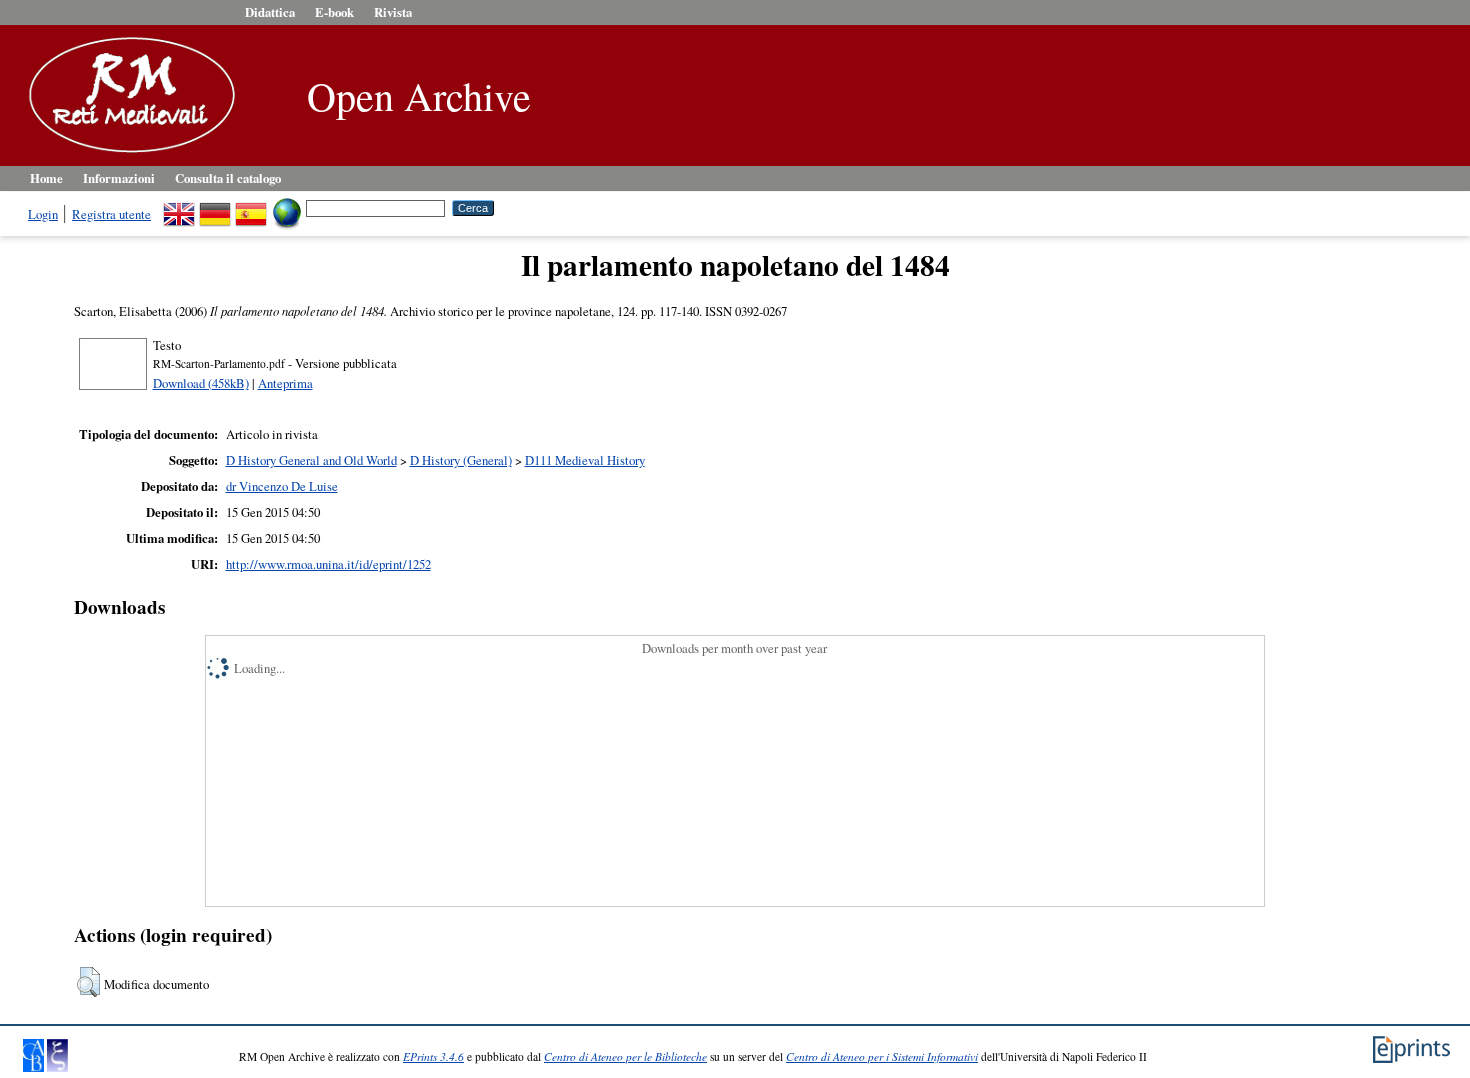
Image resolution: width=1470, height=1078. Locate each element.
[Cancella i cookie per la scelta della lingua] (287, 207)
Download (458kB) (201, 383)
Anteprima (285, 383)
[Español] (251, 207)
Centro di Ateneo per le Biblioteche (625, 1056)
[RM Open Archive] (127, 154)
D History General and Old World (311, 460)
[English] (179, 207)
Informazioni (119, 178)
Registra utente (111, 214)
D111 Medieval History (585, 460)
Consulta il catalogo (228, 178)
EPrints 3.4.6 (433, 1056)
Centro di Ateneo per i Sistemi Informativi (882, 1056)
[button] (88, 982)
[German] (215, 207)
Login (43, 214)
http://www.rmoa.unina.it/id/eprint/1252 (328, 564)
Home (46, 178)
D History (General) (461, 460)
